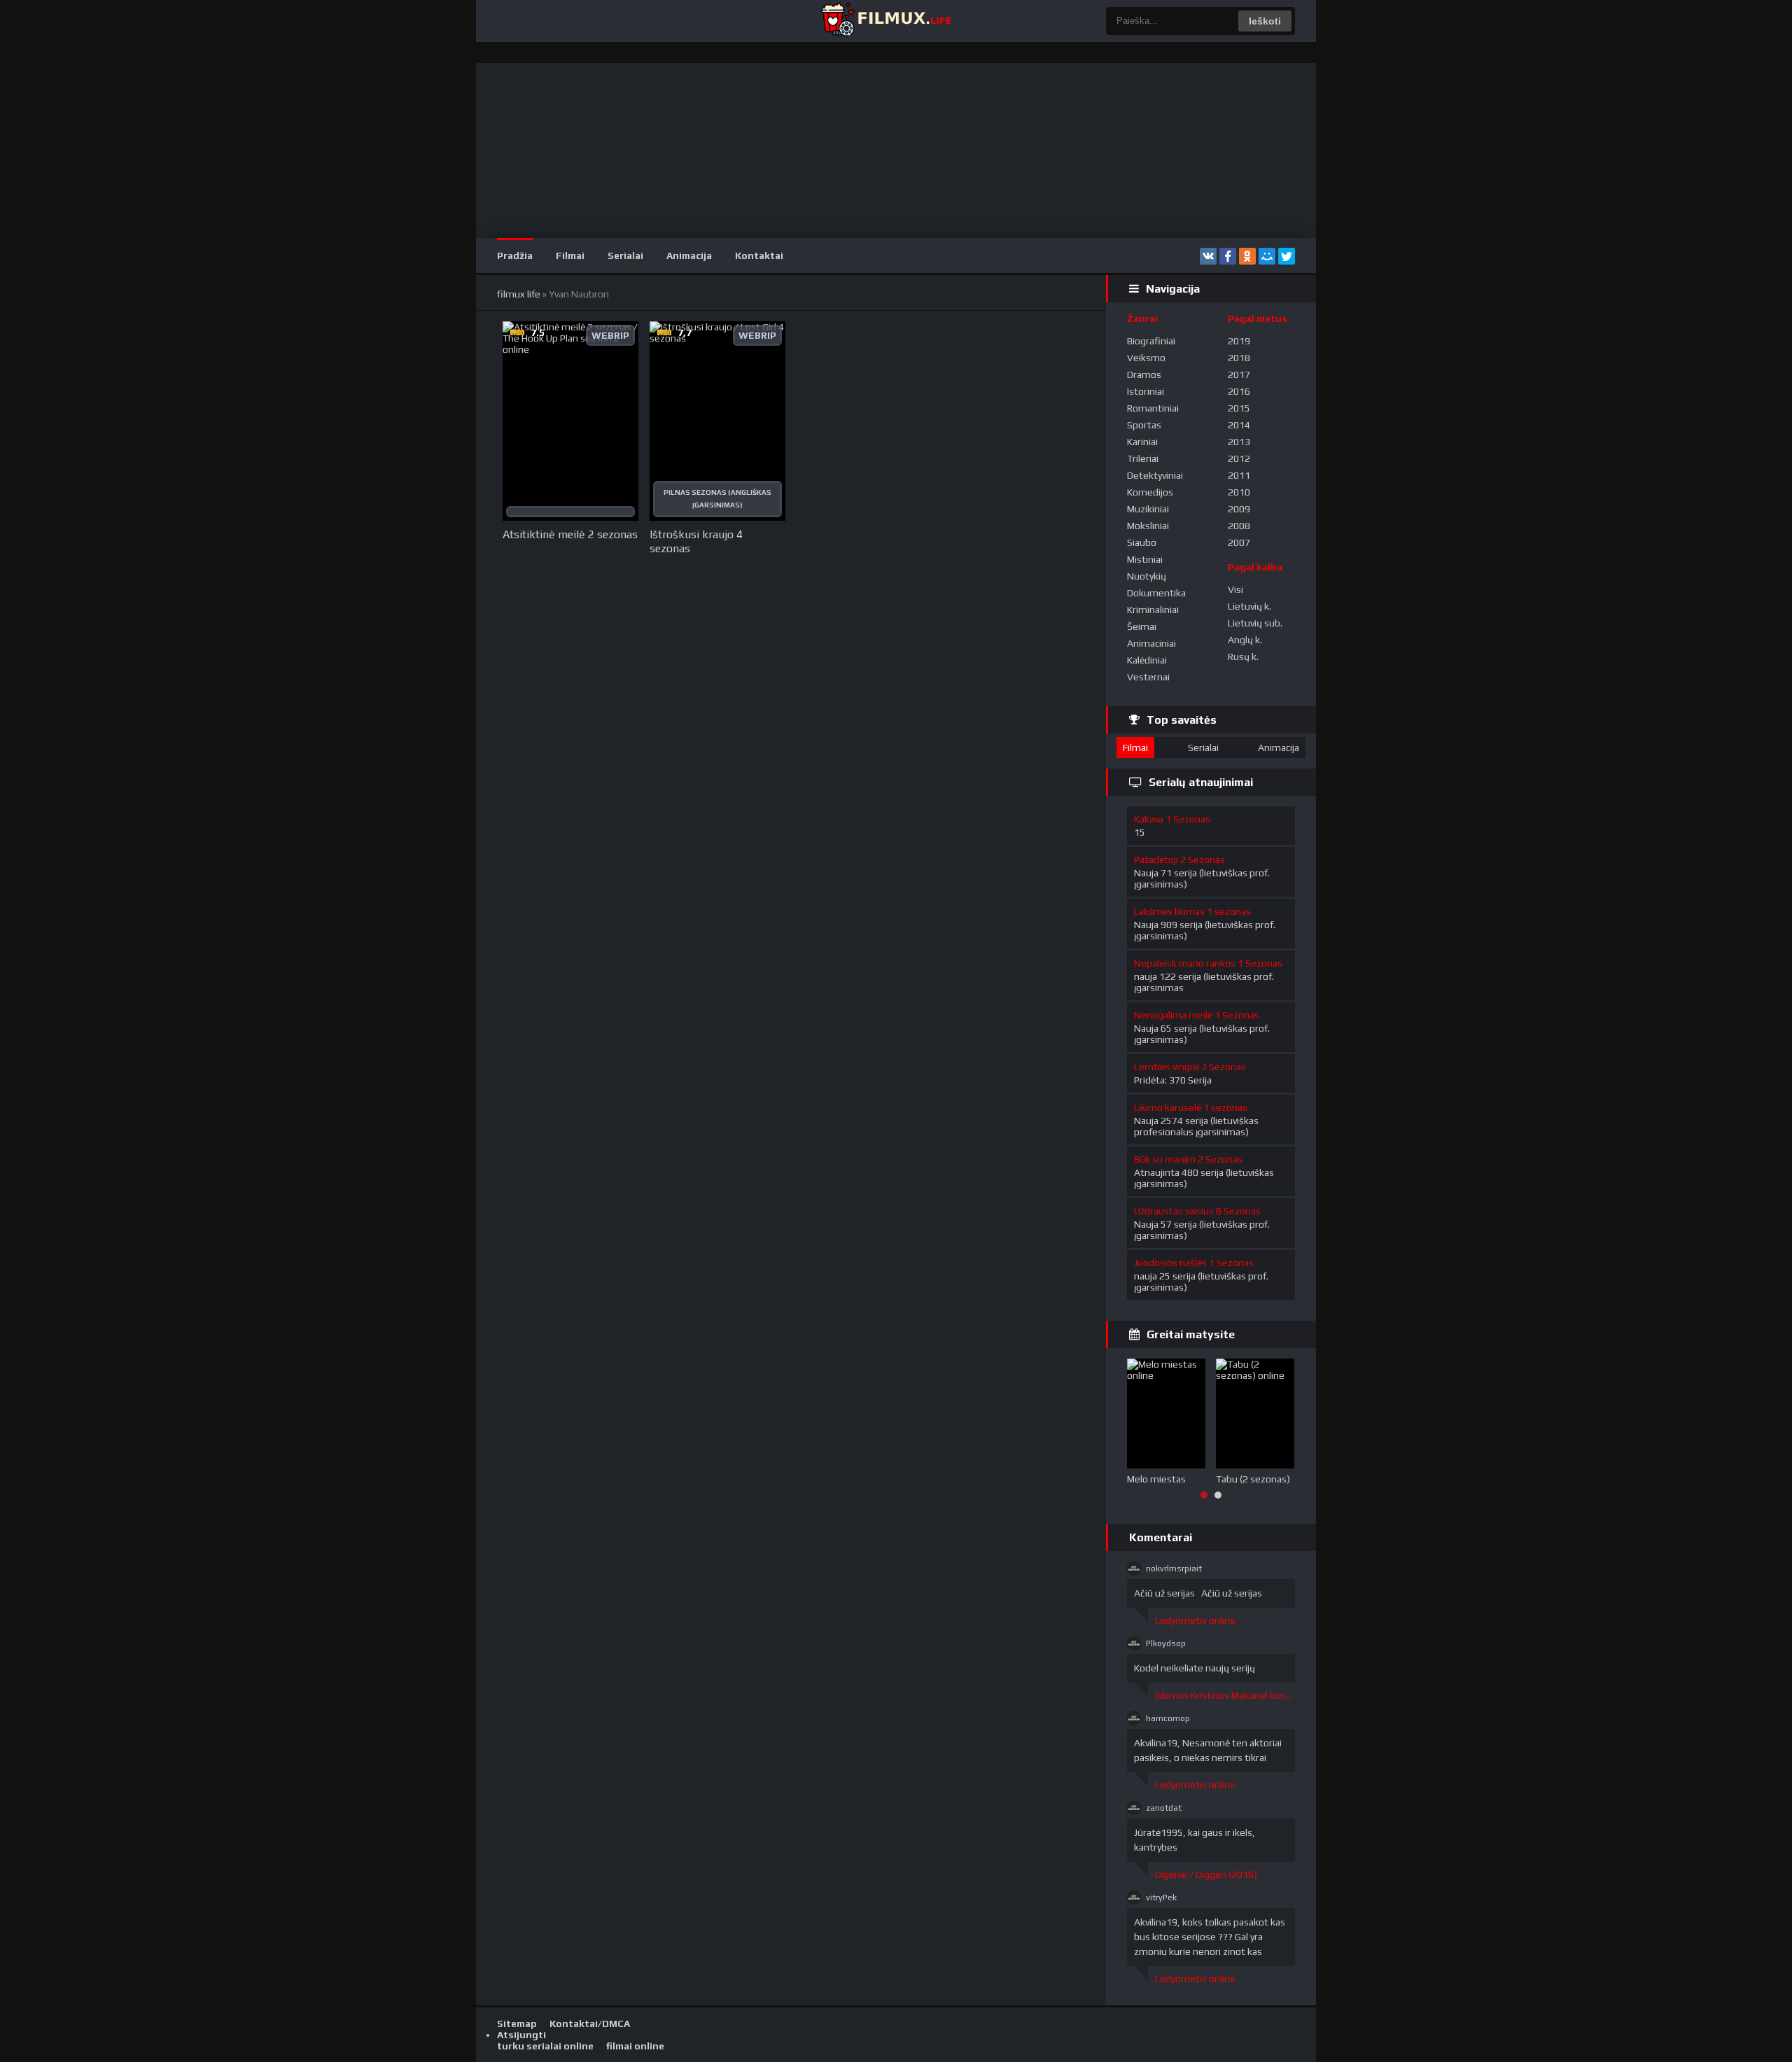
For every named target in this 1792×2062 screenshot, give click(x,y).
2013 (1239, 442)
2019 (1239, 341)
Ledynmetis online (1195, 1620)
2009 (1239, 509)
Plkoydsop (1166, 1643)
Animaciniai (1151, 643)
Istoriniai (1146, 391)
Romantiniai (1153, 408)
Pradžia (515, 255)
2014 (1239, 425)
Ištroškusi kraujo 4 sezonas (696, 541)
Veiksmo (1146, 358)
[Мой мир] (1267, 256)
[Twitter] (1287, 256)
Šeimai (1142, 626)
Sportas (1144, 425)
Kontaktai (759, 255)
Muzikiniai (1148, 509)
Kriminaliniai (1153, 610)
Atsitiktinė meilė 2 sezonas (570, 534)
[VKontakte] (1208, 256)
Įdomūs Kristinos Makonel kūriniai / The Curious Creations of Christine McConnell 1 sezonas (1225, 1695)
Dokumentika (1156, 593)
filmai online (635, 2046)
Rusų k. (1243, 657)
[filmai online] (885, 21)
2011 (1239, 475)
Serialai (625, 255)
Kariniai (1142, 442)
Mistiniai (1145, 559)
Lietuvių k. (1249, 606)
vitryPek (1161, 1898)
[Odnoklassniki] (1247, 256)
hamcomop (1168, 1718)
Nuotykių (1147, 576)
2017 (1239, 374)
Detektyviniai (1155, 475)
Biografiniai (1151, 341)
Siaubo (1142, 542)
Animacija (689, 255)
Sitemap (517, 2024)
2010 (1239, 492)
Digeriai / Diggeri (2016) (1206, 1874)
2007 (1239, 542)
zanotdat (1164, 1808)
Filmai (570, 255)
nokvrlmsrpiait (1174, 1569)
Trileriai (1143, 458)
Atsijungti (521, 2035)
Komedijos (1150, 492)
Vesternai (1148, 677)
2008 (1239, 526)
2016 (1239, 391)
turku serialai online (545, 2046)
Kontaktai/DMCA (590, 2024)
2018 (1239, 358)
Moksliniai (1148, 526)
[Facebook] (1228, 256)
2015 (1239, 408)
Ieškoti (1265, 21)
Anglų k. (1245, 640)
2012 (1239, 458)
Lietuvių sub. (1255, 623)
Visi (1235, 589)
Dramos (1144, 374)
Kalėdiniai (1147, 660)
